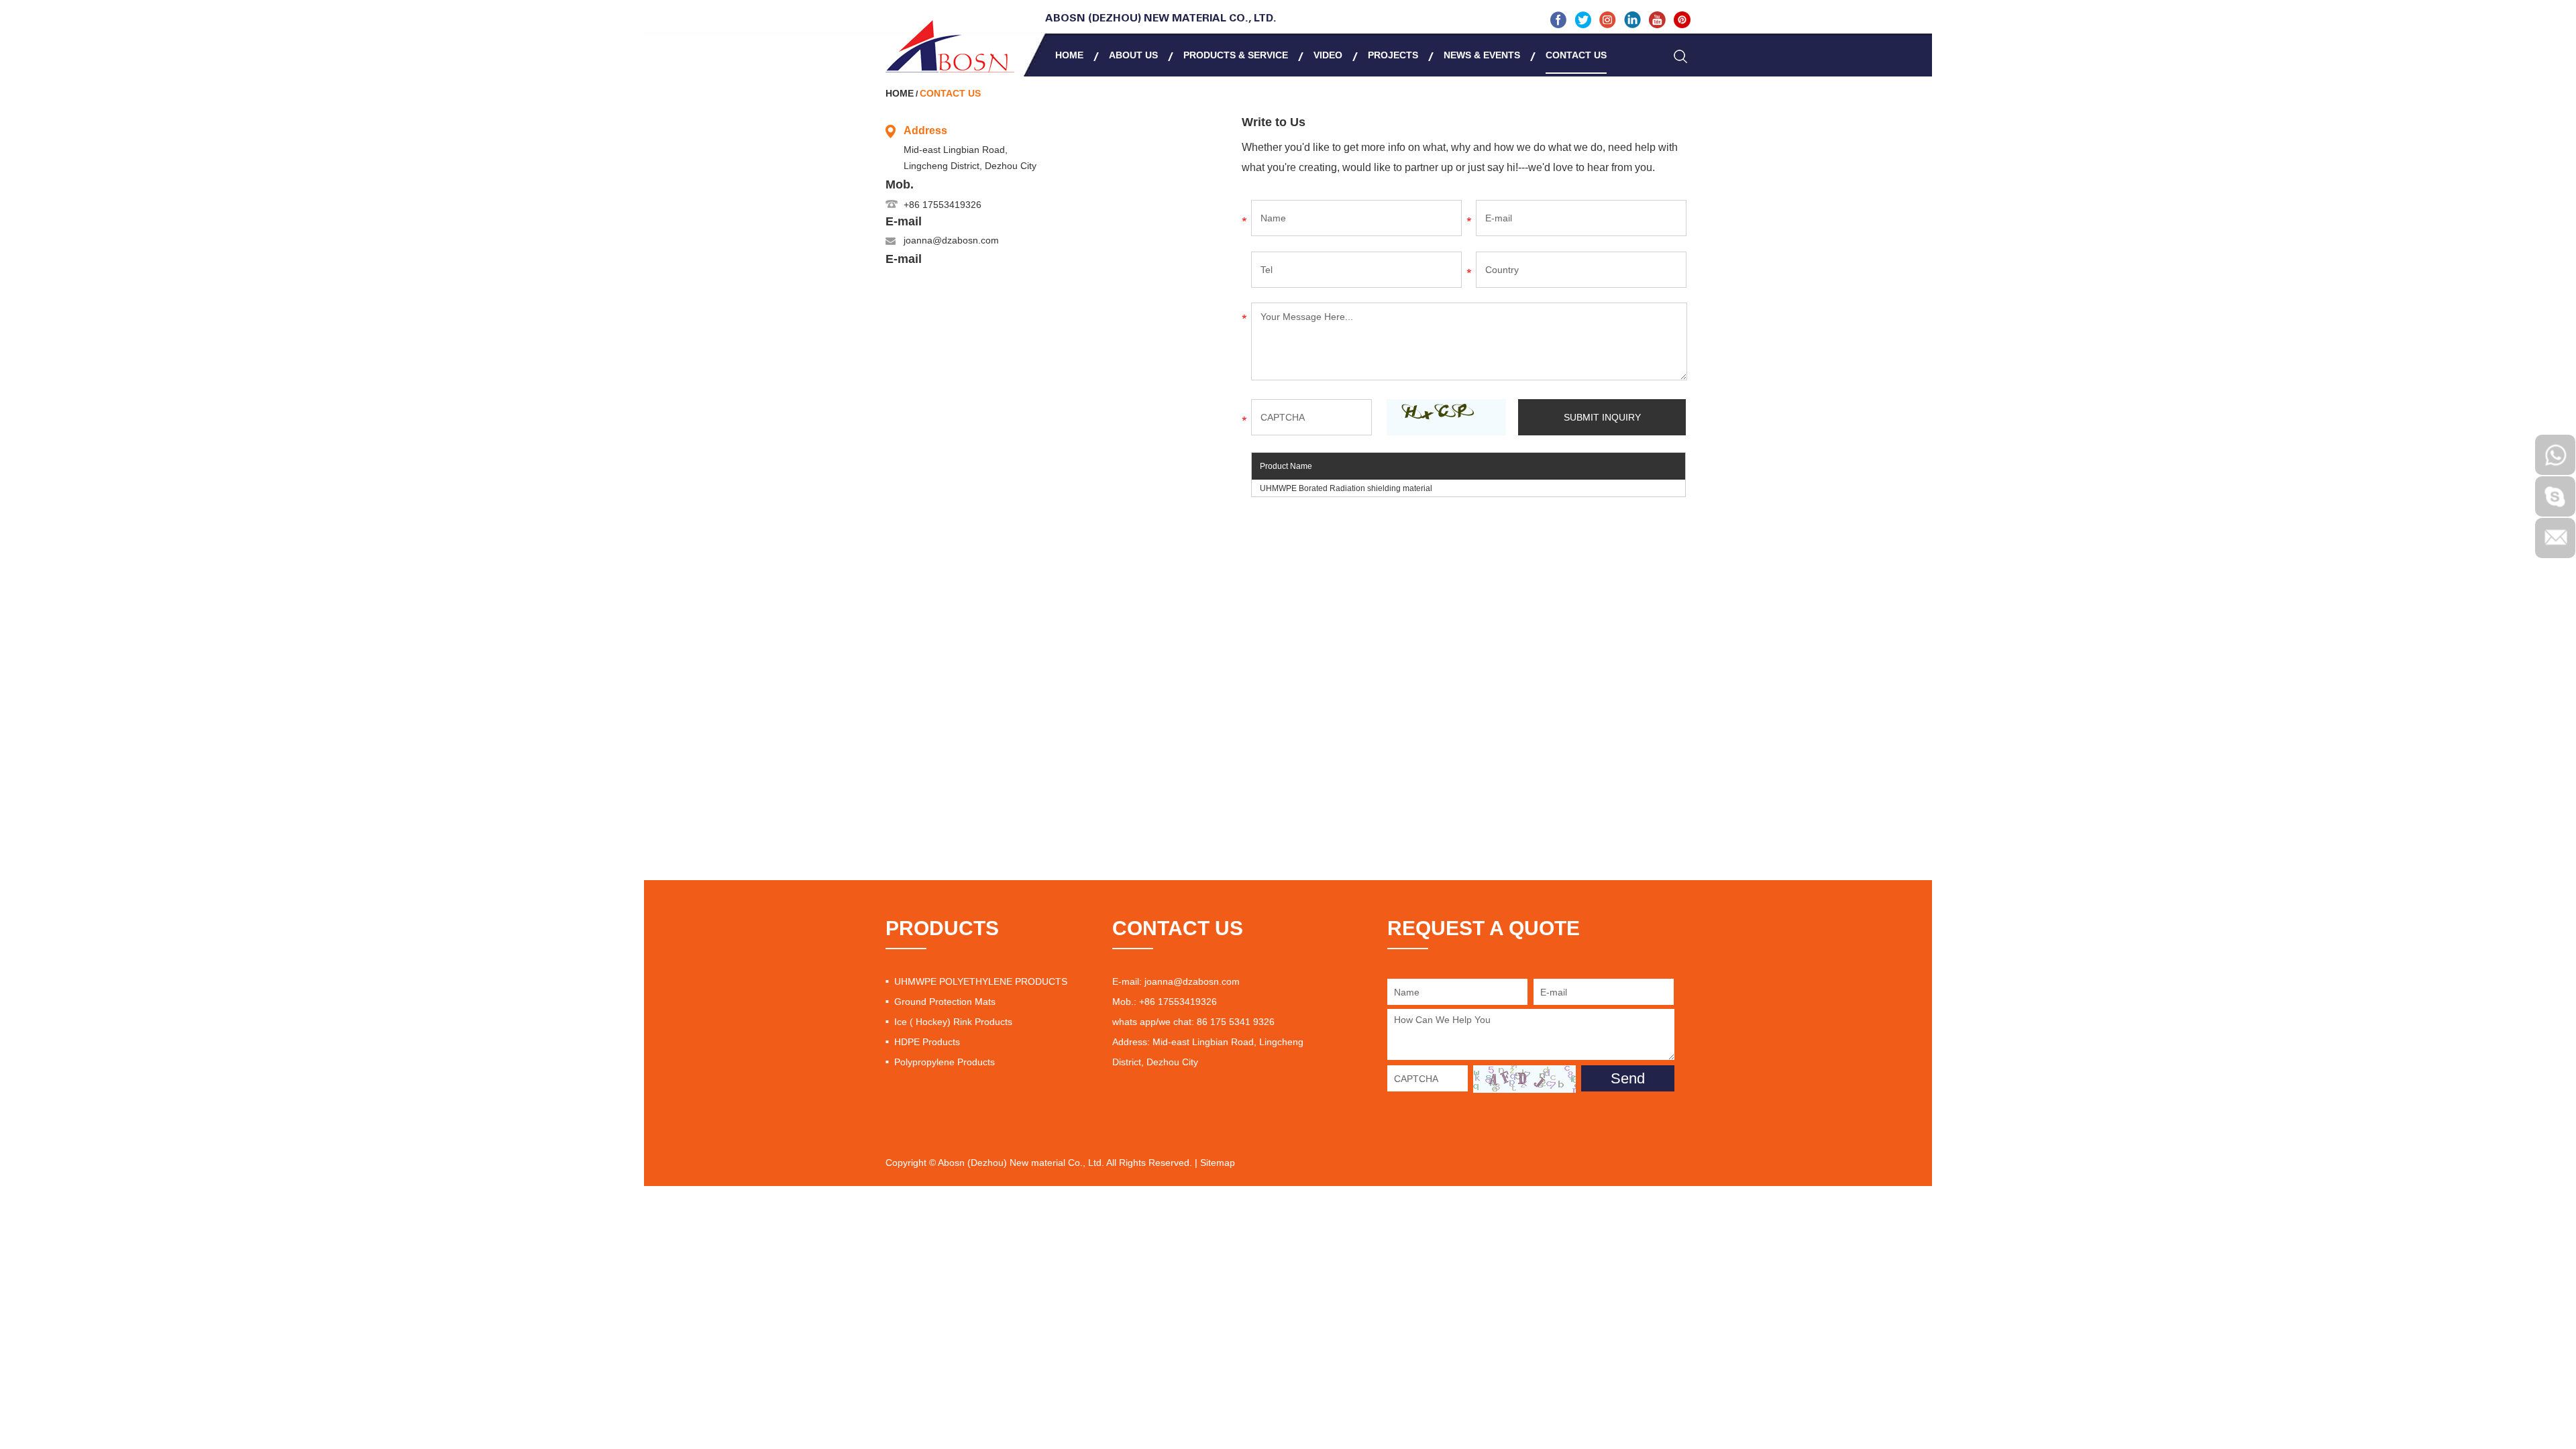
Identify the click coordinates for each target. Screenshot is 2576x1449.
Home (1069, 55)
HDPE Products (927, 1042)
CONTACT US (1178, 928)
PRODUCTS (942, 928)
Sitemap (1218, 1163)
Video (1328, 55)
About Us (1133, 55)
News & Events (1482, 55)
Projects (1393, 55)
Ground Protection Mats (945, 1002)
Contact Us (1576, 55)
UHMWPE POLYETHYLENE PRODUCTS (981, 981)
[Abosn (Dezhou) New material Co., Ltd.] (950, 46)
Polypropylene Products (945, 1062)
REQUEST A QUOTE (1484, 928)
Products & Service (1236, 55)
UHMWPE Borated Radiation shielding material (1346, 488)
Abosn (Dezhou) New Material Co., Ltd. (1161, 19)
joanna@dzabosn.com (951, 240)
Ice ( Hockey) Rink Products (953, 1022)
